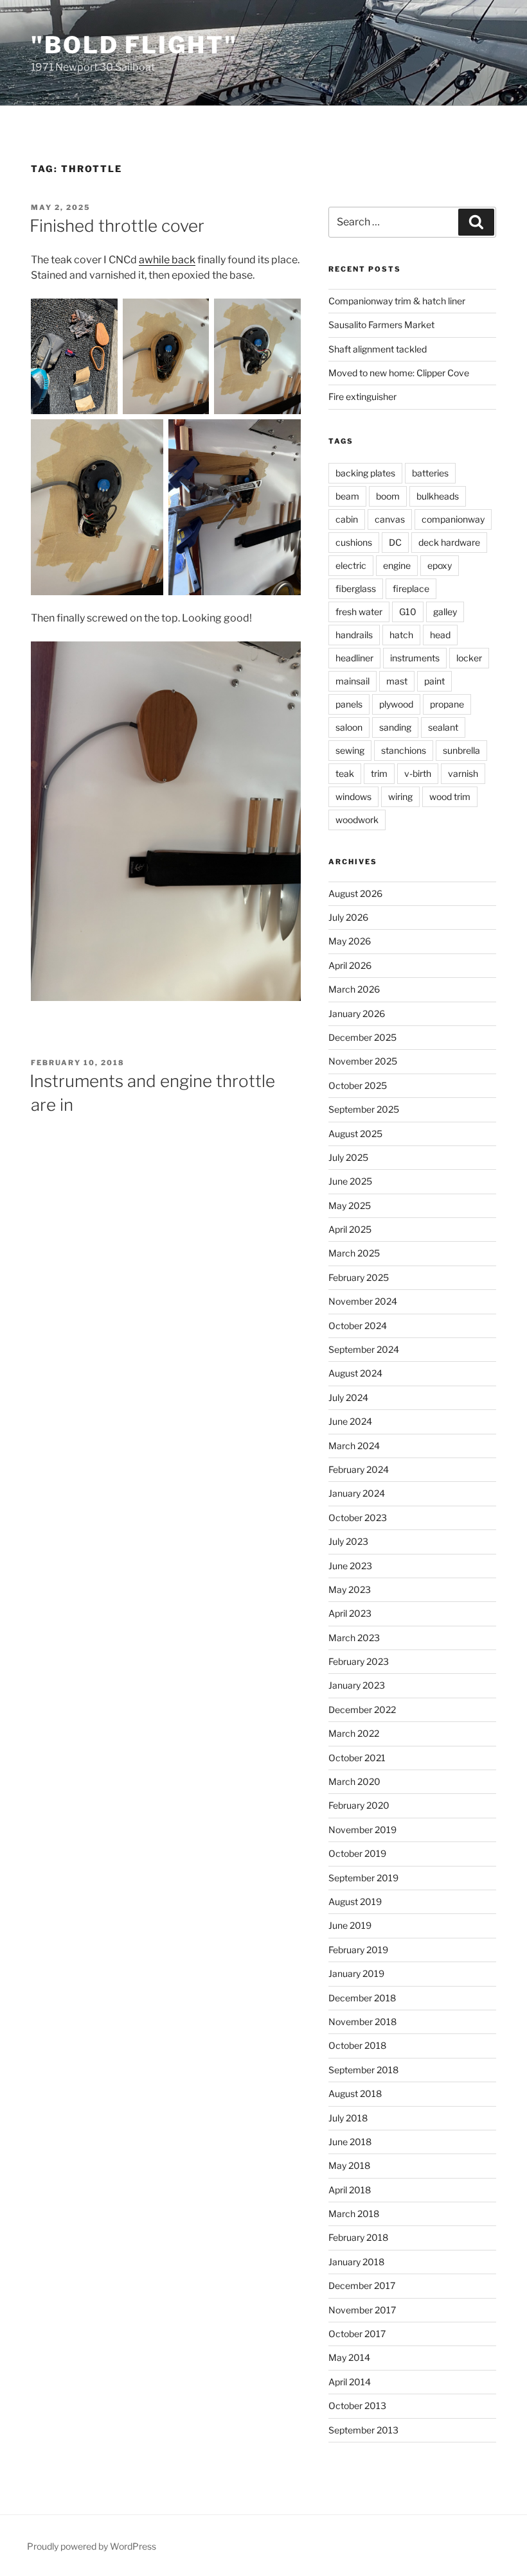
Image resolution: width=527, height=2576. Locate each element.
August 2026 (355, 893)
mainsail (353, 681)
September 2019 (363, 1878)
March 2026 (354, 989)
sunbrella (461, 750)
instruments (415, 658)
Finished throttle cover (117, 226)
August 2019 (355, 1902)
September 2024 (364, 1349)
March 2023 (354, 1638)
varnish (463, 773)
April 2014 (350, 2382)
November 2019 (362, 1830)
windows (353, 796)
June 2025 (350, 1181)
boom (388, 496)
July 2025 (348, 1157)
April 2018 (350, 2190)
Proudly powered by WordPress (92, 2546)
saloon (349, 727)
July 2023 (348, 1541)
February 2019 (358, 1950)
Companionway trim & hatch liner (397, 301)
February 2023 (359, 1661)
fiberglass (356, 588)
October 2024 (358, 1326)
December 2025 (362, 1037)
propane (447, 704)
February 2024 (359, 1469)
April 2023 (350, 1613)
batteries (430, 473)
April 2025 (350, 1229)
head (440, 635)
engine (397, 565)
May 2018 (349, 2165)
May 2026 (350, 941)
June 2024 (350, 1421)
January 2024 (357, 1493)
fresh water (359, 612)
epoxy (440, 565)
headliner (354, 658)
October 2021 (357, 1758)
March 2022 (354, 1733)
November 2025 (363, 1061)
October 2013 (357, 2406)
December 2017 (362, 2285)
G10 (408, 612)
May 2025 (350, 1205)
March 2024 (354, 1446)
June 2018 (350, 2142)
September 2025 (364, 1109)
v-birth (418, 773)
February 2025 (359, 1277)
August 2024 (355, 1373)
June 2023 (350, 1566)
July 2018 (348, 2118)
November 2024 (363, 1301)
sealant (443, 727)
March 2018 (354, 2214)
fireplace (411, 588)
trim (379, 773)
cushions (354, 542)
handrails (354, 635)
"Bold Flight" (134, 45)
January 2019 (356, 1973)
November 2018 (362, 2022)
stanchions (404, 750)
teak (345, 773)
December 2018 (362, 1998)
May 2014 (349, 2357)
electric (351, 565)
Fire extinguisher (362, 396)
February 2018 (358, 2237)
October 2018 (357, 2045)
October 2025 (358, 1085)
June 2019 (350, 1925)
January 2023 (357, 1685)
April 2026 (350, 965)
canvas (390, 519)
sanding (395, 727)
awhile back (167, 260)
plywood (396, 704)
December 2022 (362, 1710)
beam (347, 496)
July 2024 (348, 1397)
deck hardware (449, 542)
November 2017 (362, 2310)
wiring (400, 796)
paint (434, 681)
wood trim (450, 796)
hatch (401, 635)
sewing (350, 750)
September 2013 (363, 2430)
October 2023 (358, 1518)
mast (397, 681)
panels (349, 704)
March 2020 (354, 1781)
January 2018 (356, 2262)
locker (469, 658)
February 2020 (359, 1805)
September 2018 (363, 2070)
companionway (453, 519)
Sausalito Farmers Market (381, 325)
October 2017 (357, 2334)
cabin (347, 519)
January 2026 (357, 1014)
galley (445, 612)
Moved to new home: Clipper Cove (399, 373)
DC (395, 542)
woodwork (357, 820)
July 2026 (348, 917)
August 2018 (355, 2093)
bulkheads (438, 496)
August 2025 (355, 1134)
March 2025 (354, 1253)
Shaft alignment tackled (378, 349)
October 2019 (357, 1853)
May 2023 (350, 1589)
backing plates (365, 473)
